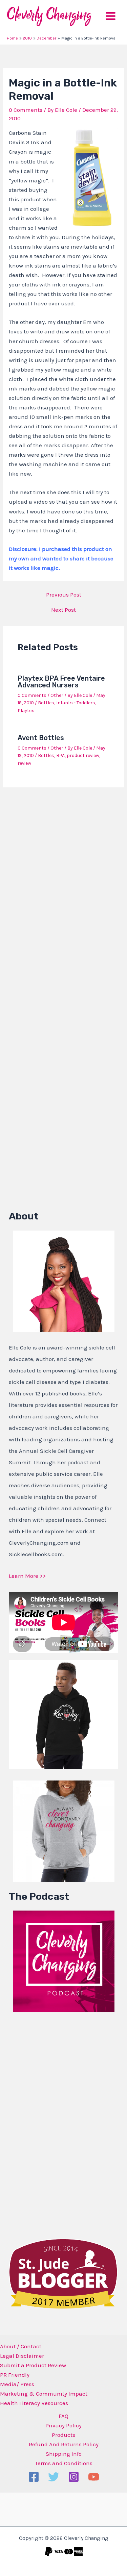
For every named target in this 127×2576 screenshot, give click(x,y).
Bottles (46, 703)
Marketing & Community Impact (44, 2394)
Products (63, 2435)
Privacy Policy (63, 2425)
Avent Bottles (41, 738)
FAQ (63, 2416)
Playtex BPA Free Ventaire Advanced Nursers (61, 682)
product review (83, 755)
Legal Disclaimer (22, 2356)
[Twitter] (54, 2477)
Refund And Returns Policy (64, 2444)
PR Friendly (15, 2375)
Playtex (26, 711)
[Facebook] (34, 2477)
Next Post (63, 610)
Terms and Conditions (64, 2463)
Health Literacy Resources (34, 2403)
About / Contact (21, 2346)
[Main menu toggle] (111, 16)
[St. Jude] (63, 2273)
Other (57, 695)
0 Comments (26, 110)
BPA (60, 755)
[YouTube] (94, 2477)
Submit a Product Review (33, 2365)
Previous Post (64, 595)
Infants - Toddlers (76, 703)
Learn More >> (27, 1576)
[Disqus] (63, 881)
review (24, 763)
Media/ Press (17, 2384)
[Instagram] (74, 2477)
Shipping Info (64, 2454)
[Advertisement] (60, 2123)
